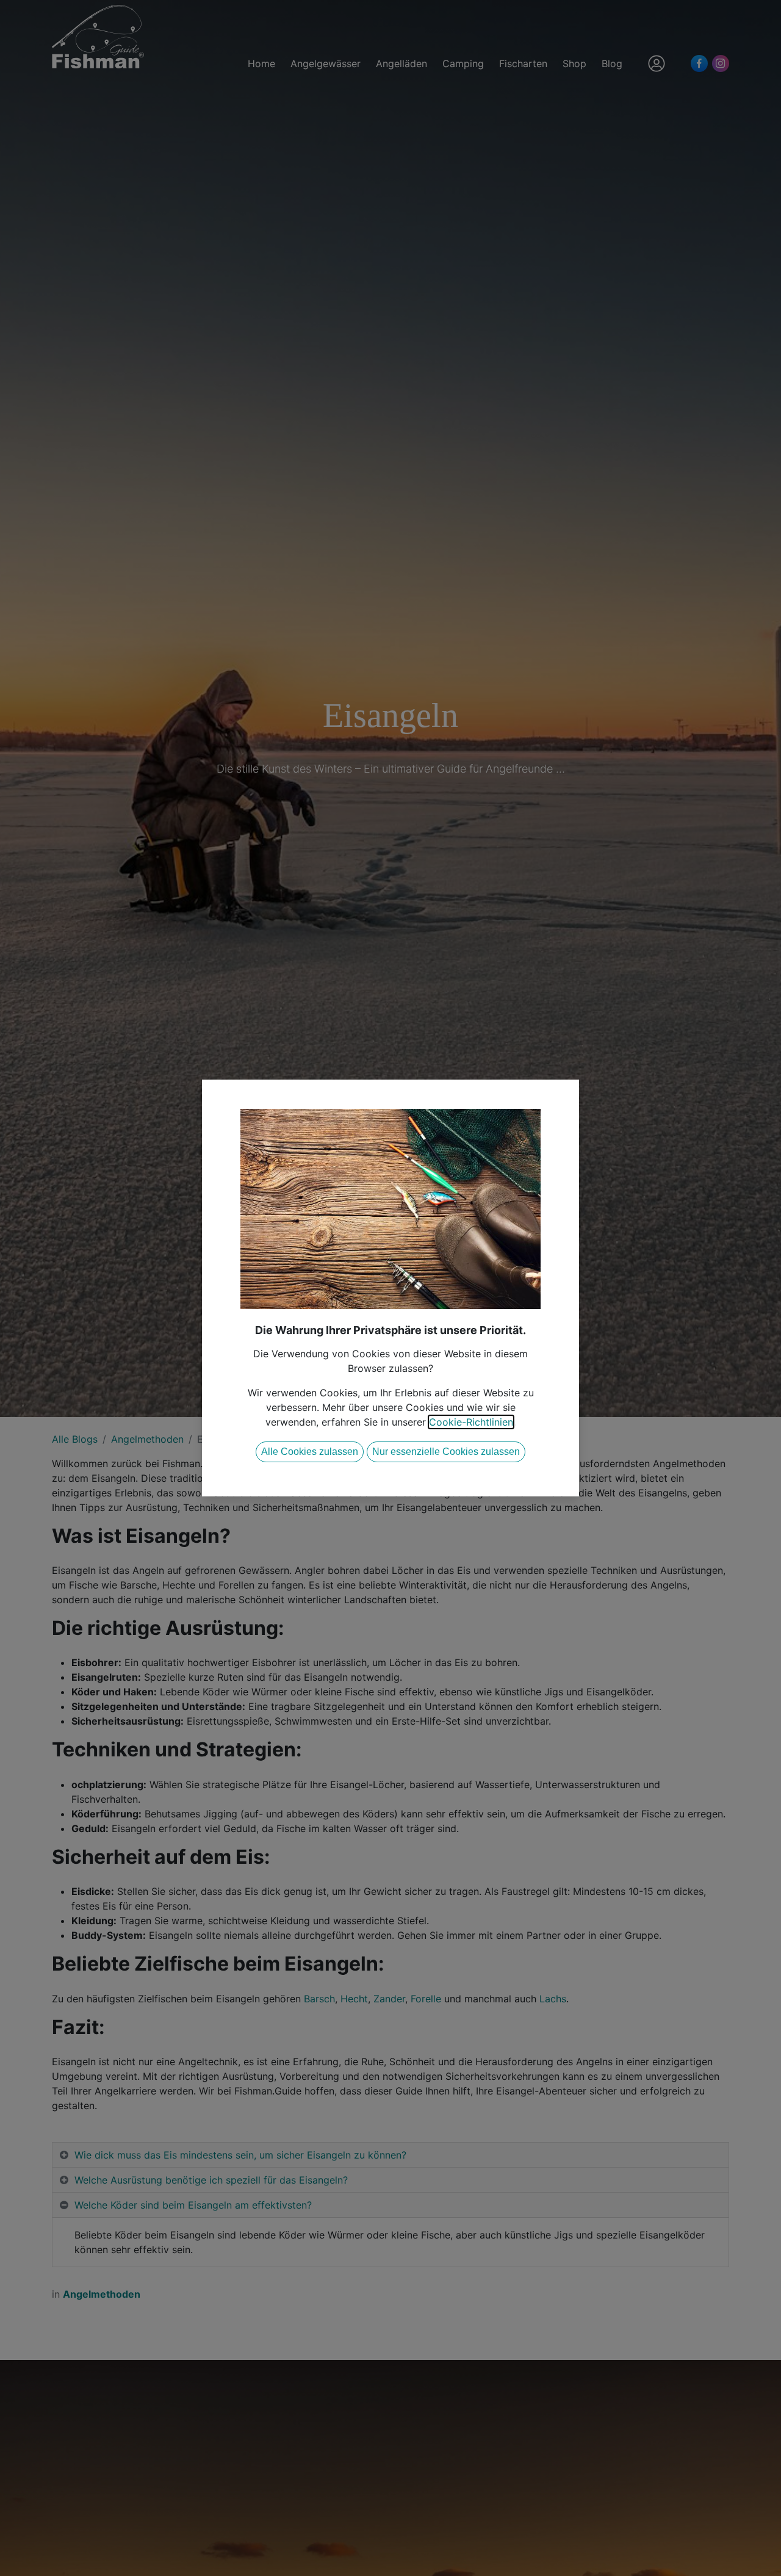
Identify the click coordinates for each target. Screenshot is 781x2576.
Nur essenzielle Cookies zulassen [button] (446, 1452)
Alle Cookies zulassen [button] (310, 1452)
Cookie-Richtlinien (471, 1422)
